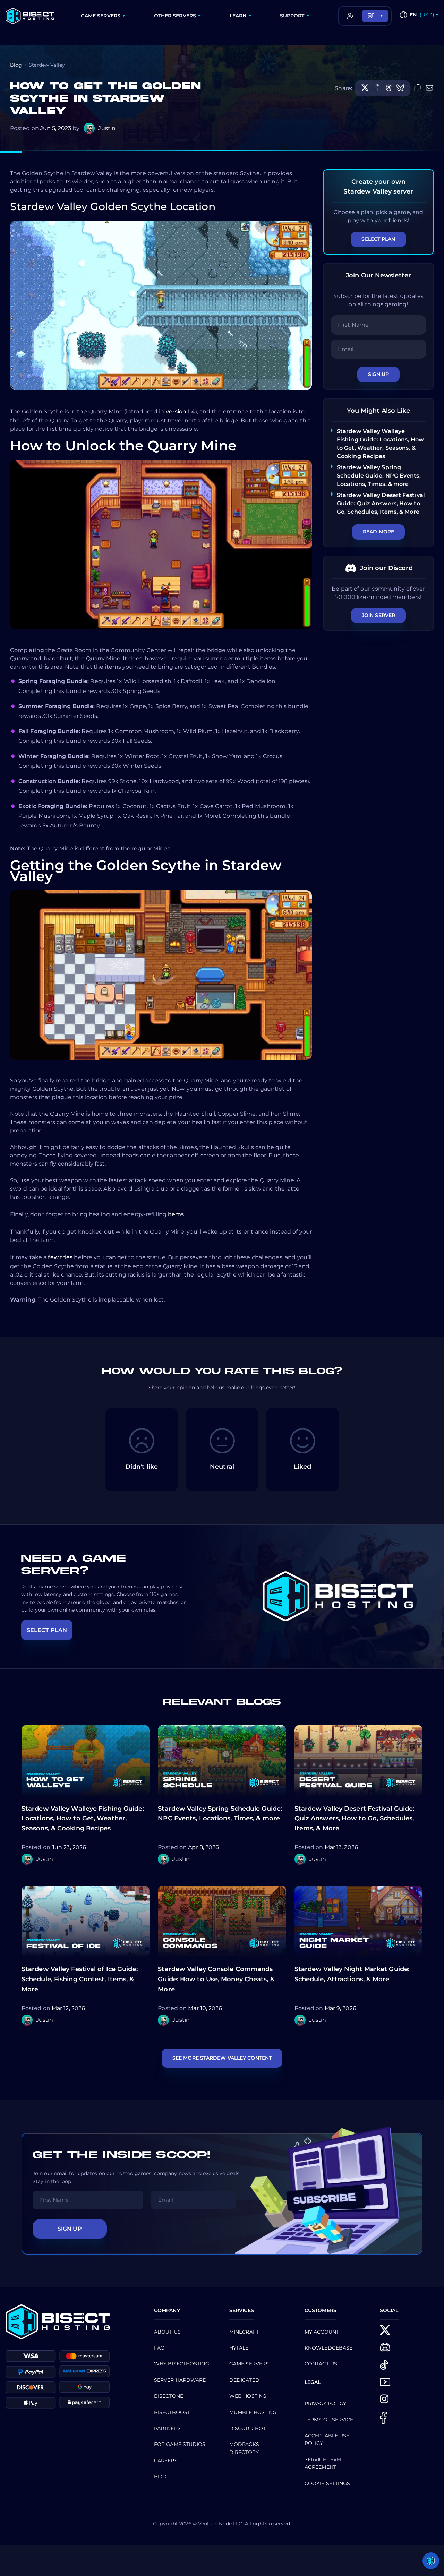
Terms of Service (329, 2420)
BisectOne (169, 2396)
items (176, 1214)
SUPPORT (292, 16)
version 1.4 (181, 411)
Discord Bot (247, 2428)
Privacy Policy (325, 2403)
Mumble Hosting (253, 2412)
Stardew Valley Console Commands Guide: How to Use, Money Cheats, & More (216, 1979)
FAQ (159, 2348)
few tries (60, 1257)
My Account (322, 2332)
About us (167, 2332)
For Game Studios (180, 2444)
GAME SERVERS (101, 16)
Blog (16, 65)
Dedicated (244, 2380)
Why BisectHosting (182, 2364)
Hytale (239, 2348)
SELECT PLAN (47, 1630)
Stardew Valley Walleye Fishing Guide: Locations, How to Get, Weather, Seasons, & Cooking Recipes (83, 1819)
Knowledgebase (328, 2348)
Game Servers (249, 2364)
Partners (167, 2428)
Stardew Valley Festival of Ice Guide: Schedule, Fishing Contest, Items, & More (80, 1979)
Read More (378, 532)
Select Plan (378, 239)
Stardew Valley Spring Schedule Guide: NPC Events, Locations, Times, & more (379, 476)
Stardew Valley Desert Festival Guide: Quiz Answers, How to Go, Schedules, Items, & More (381, 503)
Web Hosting (248, 2396)
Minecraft (244, 2332)
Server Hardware (180, 2380)
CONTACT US (321, 2364)
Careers (166, 2461)
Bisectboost (172, 2412)
